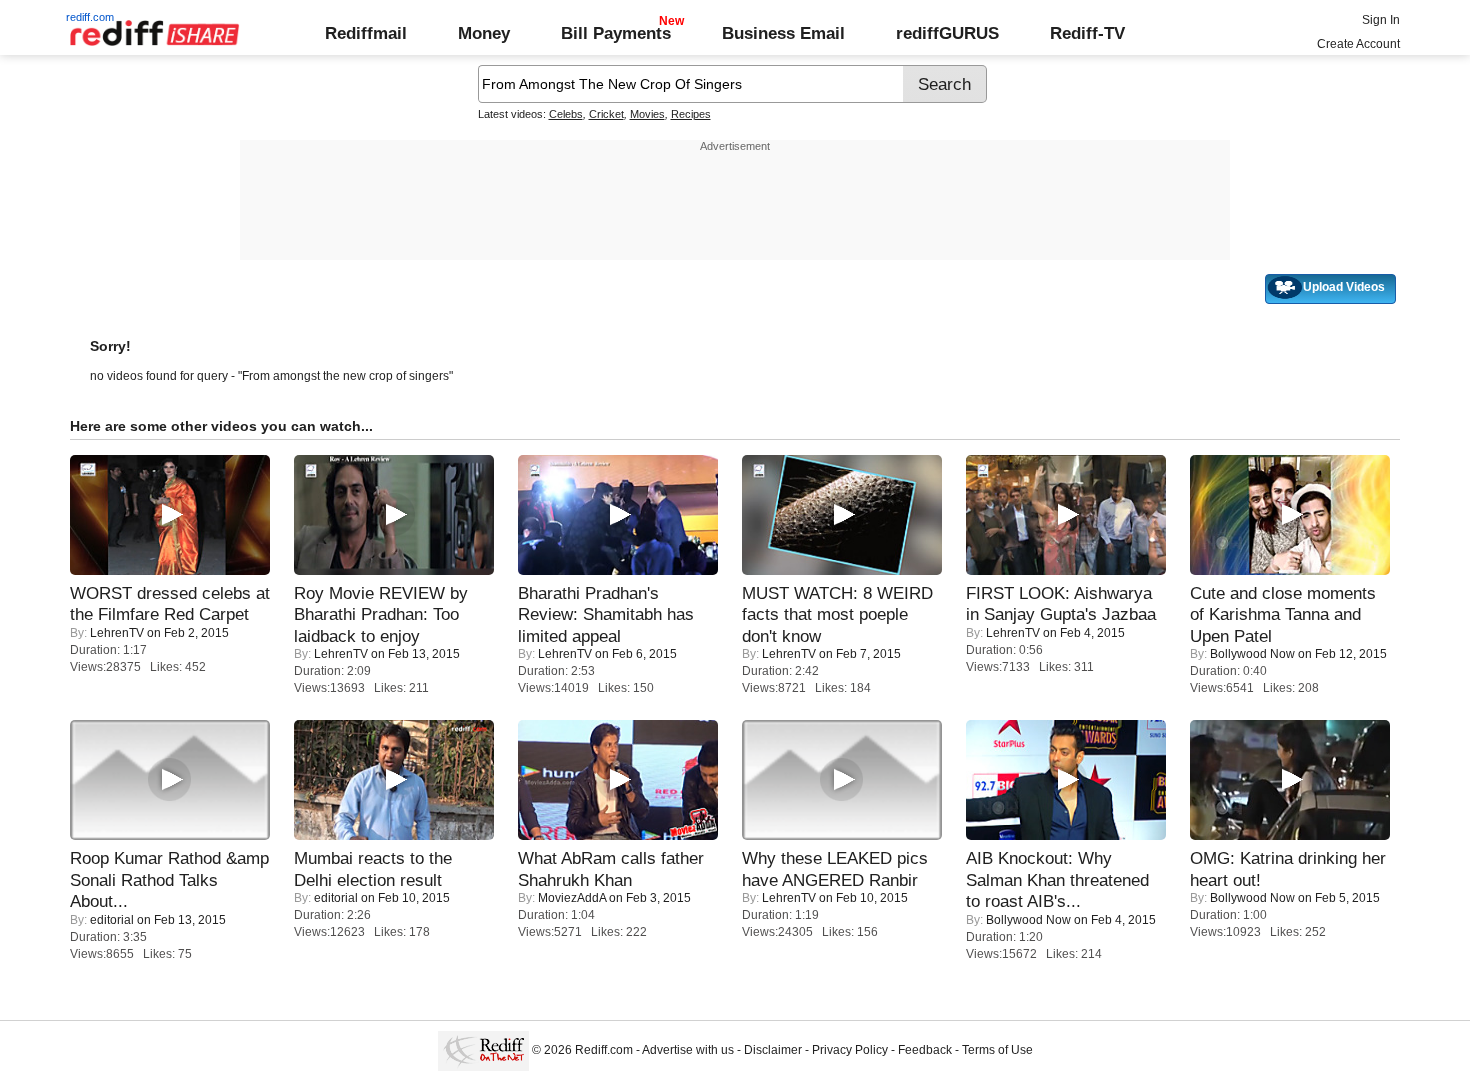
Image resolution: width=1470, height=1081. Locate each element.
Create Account (1358, 44)
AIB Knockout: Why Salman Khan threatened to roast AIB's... (1057, 879)
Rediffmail (366, 33)
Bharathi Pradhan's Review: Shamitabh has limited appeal (606, 614)
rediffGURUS (947, 33)
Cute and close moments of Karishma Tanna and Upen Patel (1283, 614)
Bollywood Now (1252, 654)
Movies (647, 114)
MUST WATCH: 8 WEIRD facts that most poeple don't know (837, 614)
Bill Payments (616, 33)
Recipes (691, 114)
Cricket (606, 114)
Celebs (566, 114)
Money (484, 33)
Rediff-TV (1087, 33)
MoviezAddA (572, 898)
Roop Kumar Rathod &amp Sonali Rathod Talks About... (169, 879)
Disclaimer (773, 1050)
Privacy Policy (850, 1050)
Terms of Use (997, 1050)
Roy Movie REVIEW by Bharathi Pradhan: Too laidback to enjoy (381, 614)
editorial (112, 920)
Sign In (1381, 20)
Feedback (925, 1050)
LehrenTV (117, 633)
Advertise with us (688, 1050)
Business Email (783, 33)
